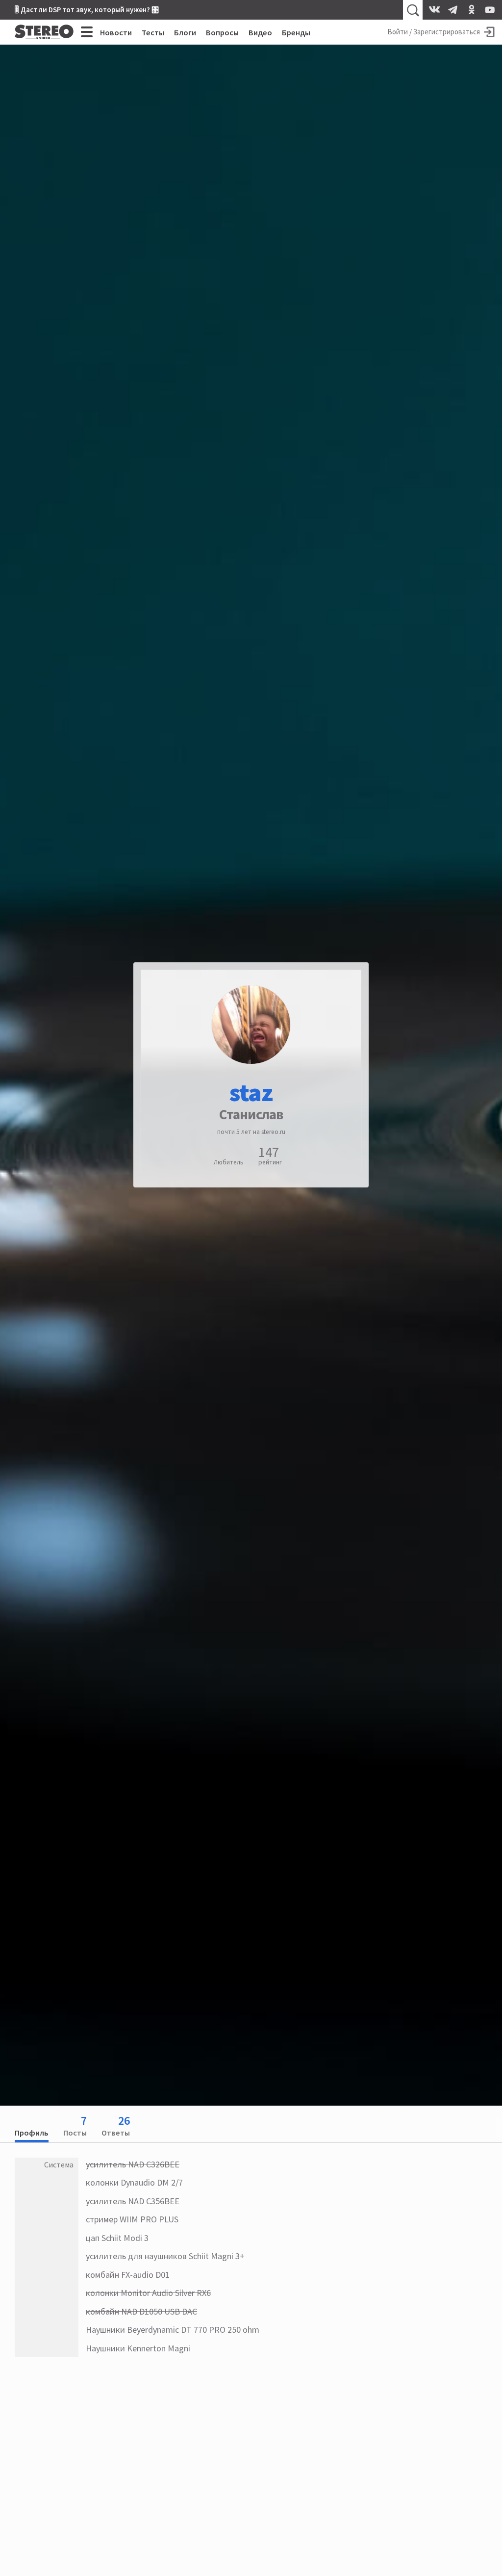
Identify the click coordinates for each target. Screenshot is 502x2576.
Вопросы (222, 32)
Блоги (185, 32)
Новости (116, 32)
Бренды (296, 32)
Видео (260, 32)
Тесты (153, 32)
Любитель (229, 1162)
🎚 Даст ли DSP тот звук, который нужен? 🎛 (87, 10)
